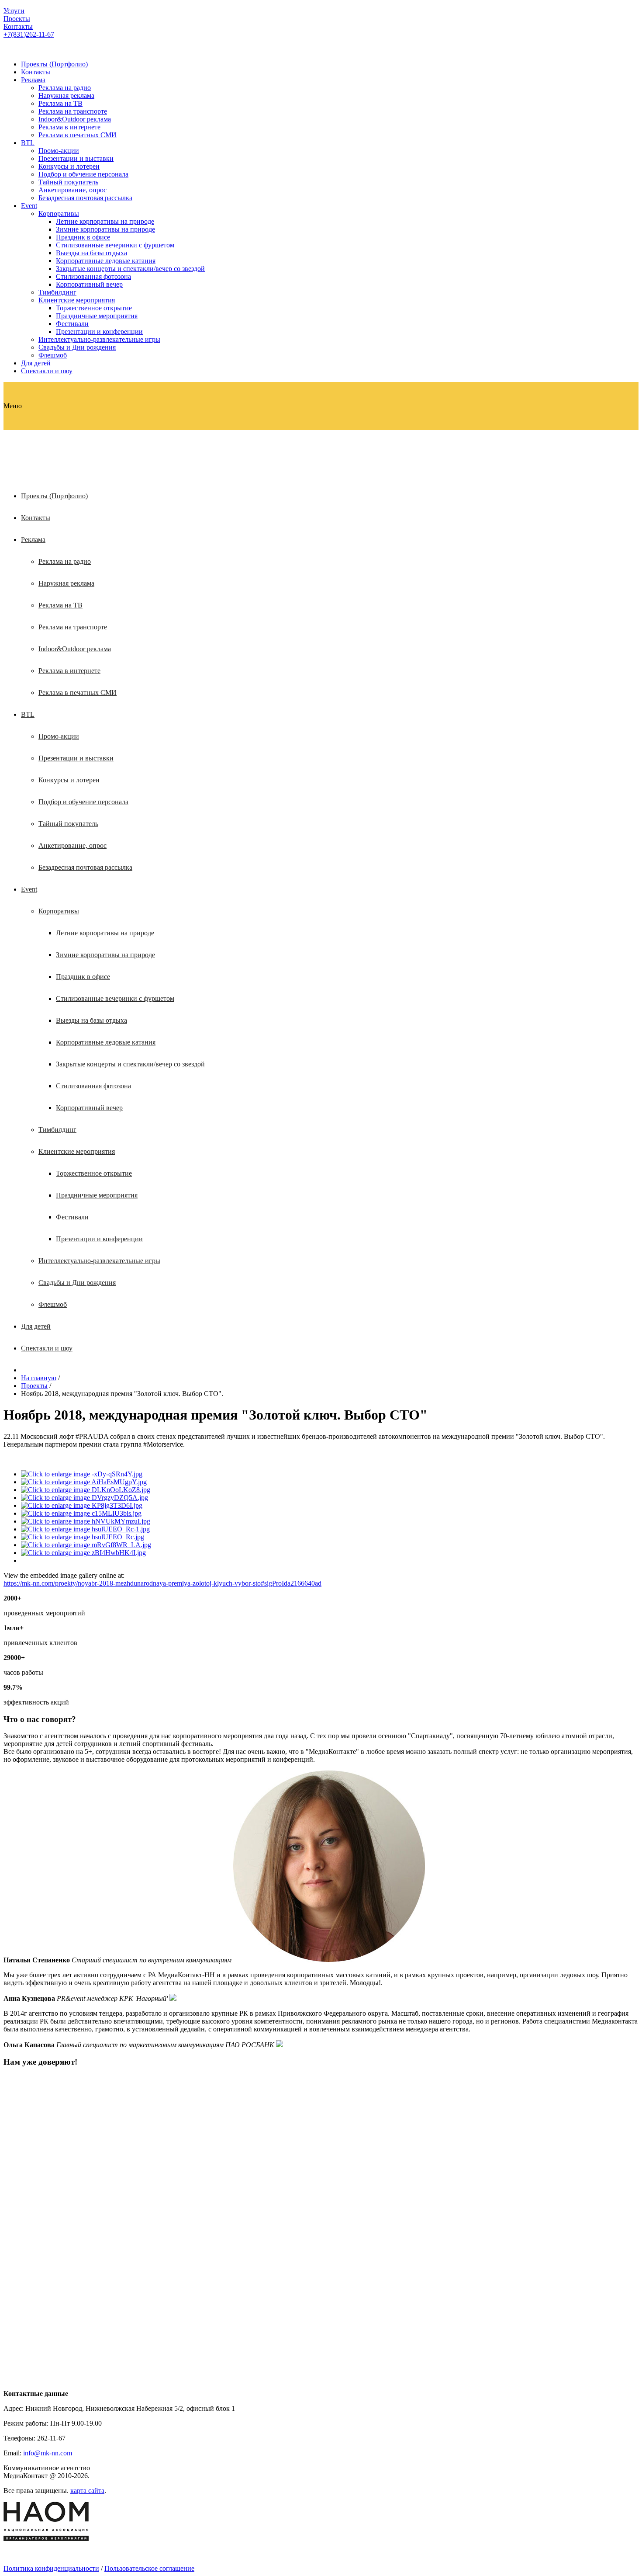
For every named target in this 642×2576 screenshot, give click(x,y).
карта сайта (87, 2491)
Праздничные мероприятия (97, 316)
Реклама (33, 80)
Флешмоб (53, 355)
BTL (28, 143)
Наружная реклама (66, 95)
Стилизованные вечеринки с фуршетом (115, 245)
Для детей (36, 363)
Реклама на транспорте (73, 111)
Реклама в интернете (69, 127)
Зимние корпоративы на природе (105, 229)
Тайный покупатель (68, 182)
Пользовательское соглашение (149, 2568)
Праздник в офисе (83, 237)
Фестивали (72, 324)
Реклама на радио (65, 88)
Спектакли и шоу (47, 371)
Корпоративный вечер (89, 284)
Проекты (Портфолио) (54, 64)
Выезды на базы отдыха (91, 253)
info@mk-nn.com (48, 2453)
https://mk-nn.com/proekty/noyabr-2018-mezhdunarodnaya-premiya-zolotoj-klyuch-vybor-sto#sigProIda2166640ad (162, 1583)
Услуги (14, 11)
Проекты (17, 19)
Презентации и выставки (76, 158)
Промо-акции (59, 151)
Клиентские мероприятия (77, 300)
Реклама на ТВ (60, 103)
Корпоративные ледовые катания (106, 261)
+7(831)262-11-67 (29, 34)
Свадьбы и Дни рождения (77, 347)
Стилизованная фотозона (93, 276)
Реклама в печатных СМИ (78, 135)
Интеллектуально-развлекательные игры (99, 339)
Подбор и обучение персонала (83, 174)
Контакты (18, 26)
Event (29, 206)
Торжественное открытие (94, 308)
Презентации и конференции (99, 332)
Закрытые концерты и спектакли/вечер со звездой (130, 269)
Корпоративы (59, 214)
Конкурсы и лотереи (69, 166)
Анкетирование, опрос (72, 190)
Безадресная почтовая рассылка (85, 198)
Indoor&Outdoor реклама (75, 119)
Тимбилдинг (57, 292)
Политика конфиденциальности (51, 2568)
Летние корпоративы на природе (105, 221)
